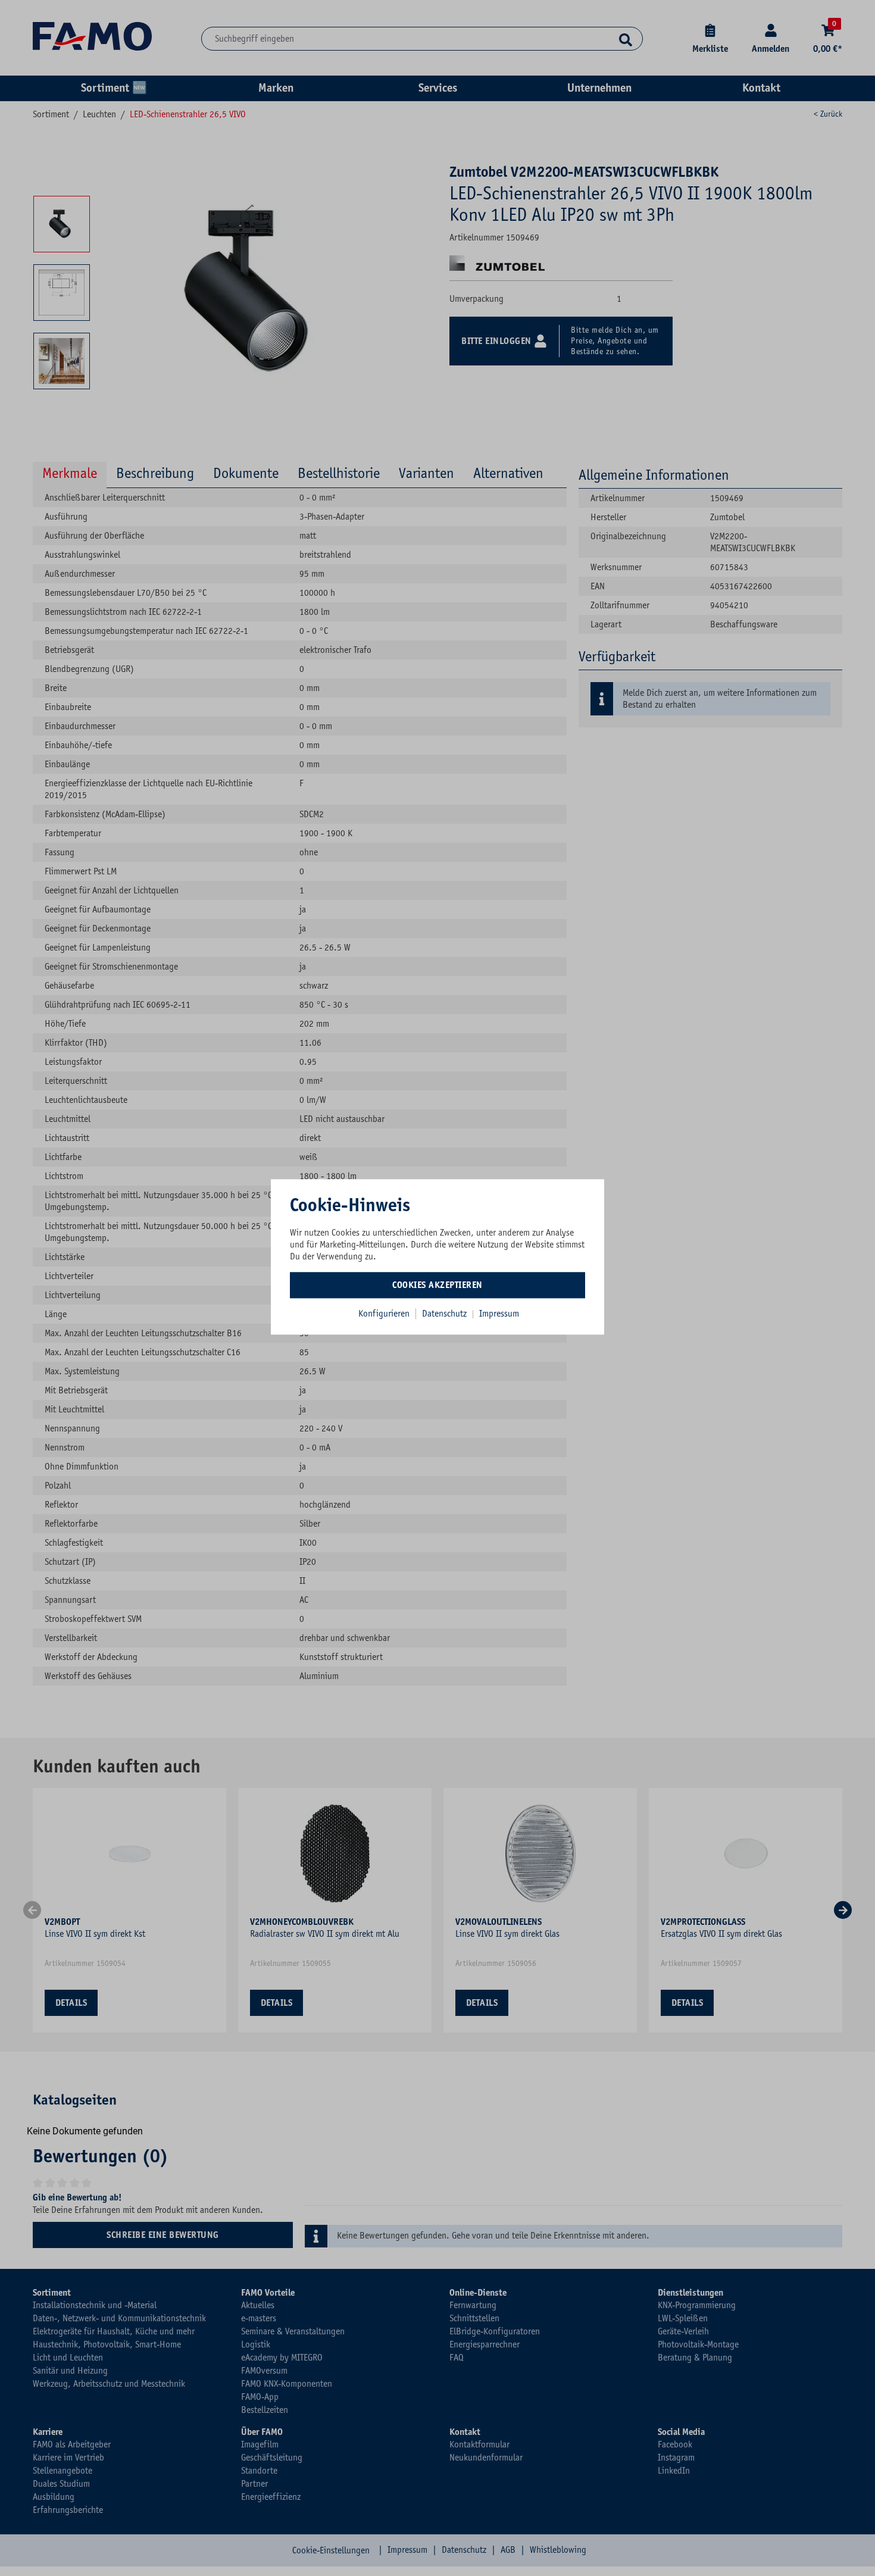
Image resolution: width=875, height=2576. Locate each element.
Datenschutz (446, 1314)
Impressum (499, 1314)
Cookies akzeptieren (437, 1285)
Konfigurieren (384, 1314)
